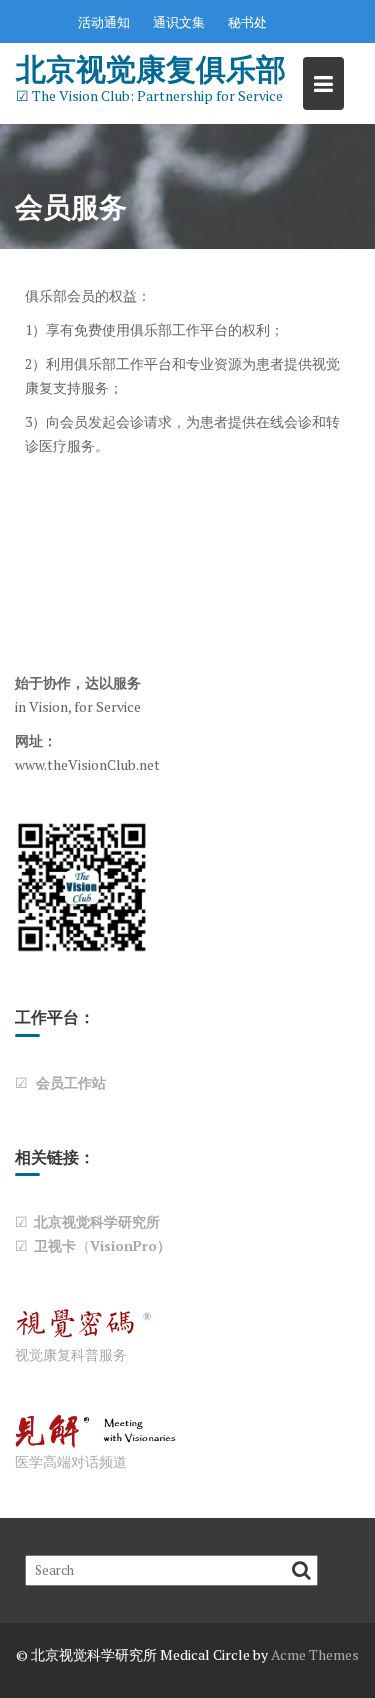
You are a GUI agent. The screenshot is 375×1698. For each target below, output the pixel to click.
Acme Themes (315, 1654)
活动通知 (104, 22)
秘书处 (247, 22)
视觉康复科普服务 (71, 1354)
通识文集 (179, 22)
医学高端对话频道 (71, 1461)
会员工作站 (67, 1082)
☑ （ (93, 1245)
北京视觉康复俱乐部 (151, 68)
